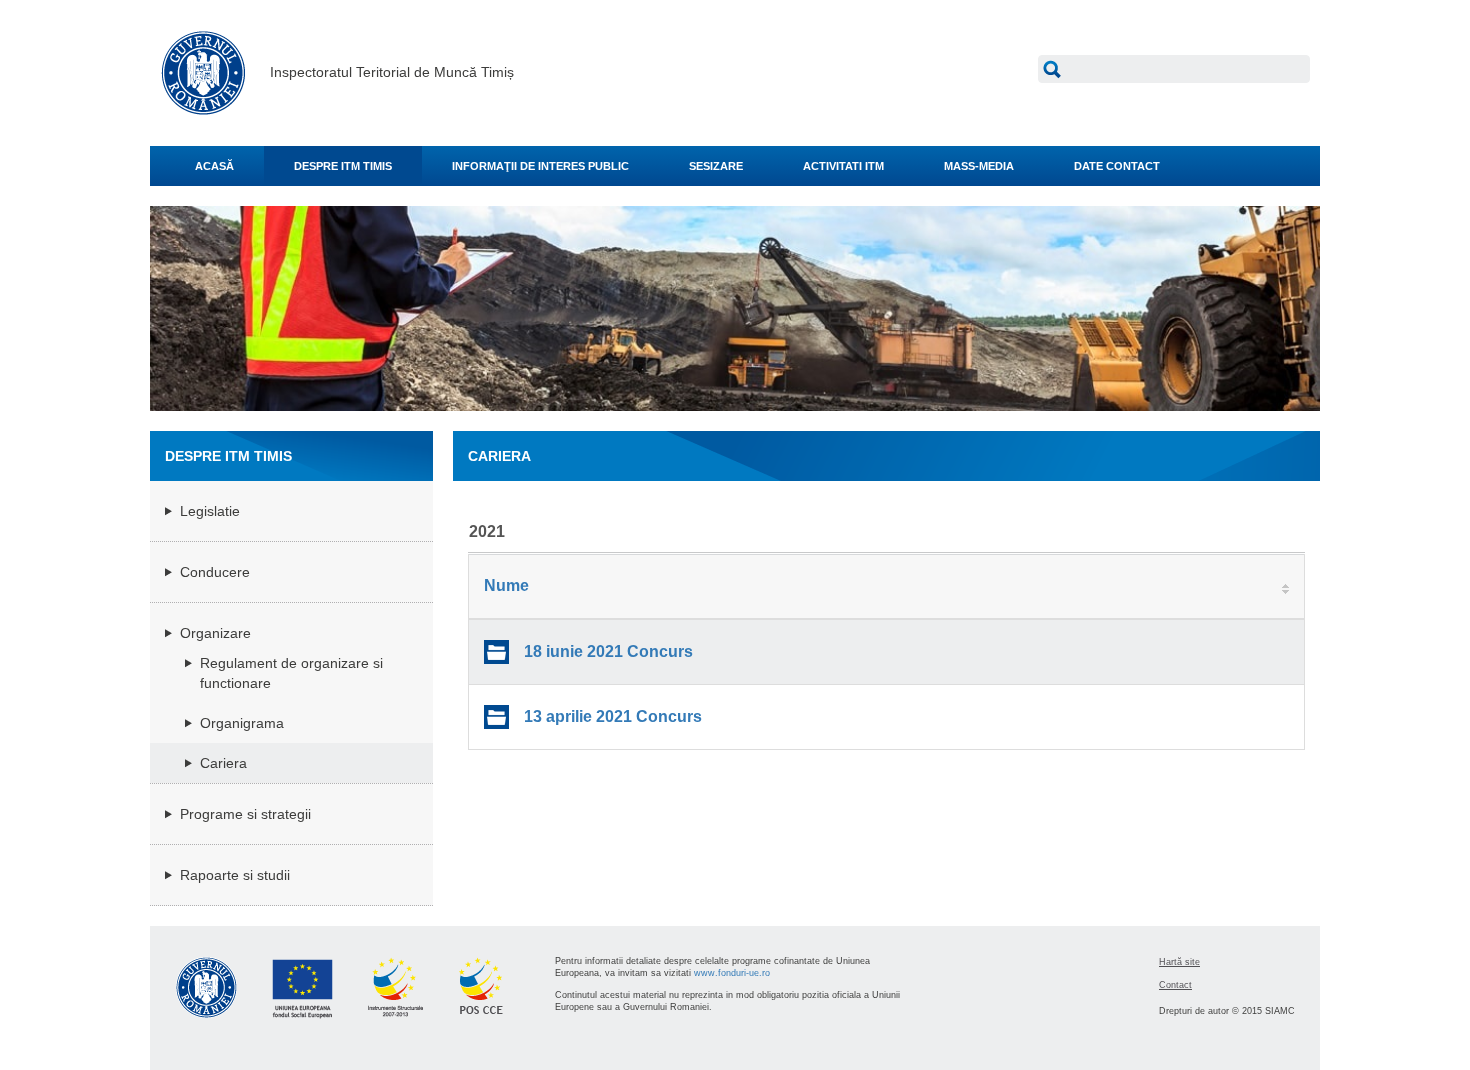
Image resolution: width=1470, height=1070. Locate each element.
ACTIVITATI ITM (843, 166)
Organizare (215, 633)
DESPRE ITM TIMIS (343, 166)
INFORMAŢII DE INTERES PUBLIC (540, 166)
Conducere (215, 572)
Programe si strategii (245, 814)
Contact (1175, 985)
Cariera (223, 763)
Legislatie (210, 511)
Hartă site (1179, 962)
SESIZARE (716, 166)
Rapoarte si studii (235, 875)
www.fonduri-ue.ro (732, 973)
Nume (506, 585)
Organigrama (242, 723)
